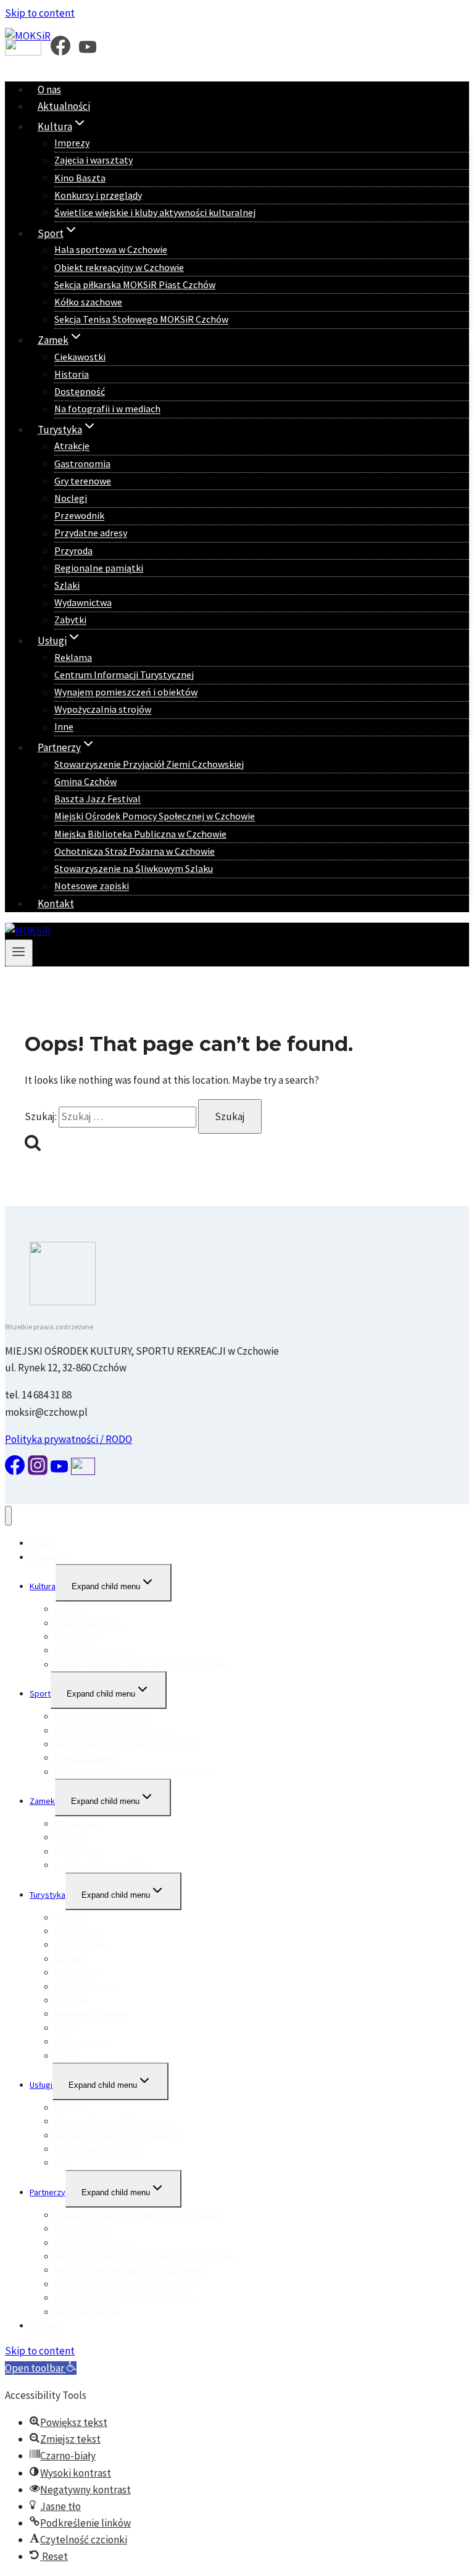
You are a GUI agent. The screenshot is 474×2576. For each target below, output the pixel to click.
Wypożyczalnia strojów (103, 710)
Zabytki (70, 620)
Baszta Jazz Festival (98, 799)
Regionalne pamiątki (99, 568)
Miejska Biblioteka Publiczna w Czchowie (140, 834)
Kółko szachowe (88, 302)
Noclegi (71, 498)
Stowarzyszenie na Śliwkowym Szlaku (134, 868)
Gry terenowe (83, 481)
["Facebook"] (60, 51)
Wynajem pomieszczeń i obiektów (126, 692)
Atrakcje (72, 446)
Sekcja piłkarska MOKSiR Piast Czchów (135, 285)
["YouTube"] (88, 51)
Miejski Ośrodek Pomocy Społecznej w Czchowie (155, 816)
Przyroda (73, 551)
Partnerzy (48, 2192)
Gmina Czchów (85, 781)
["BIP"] (83, 1471)
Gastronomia (82, 463)
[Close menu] (8, 1516)
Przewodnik (79, 516)
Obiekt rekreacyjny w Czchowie (119, 267)
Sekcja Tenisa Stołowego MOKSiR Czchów (141, 320)
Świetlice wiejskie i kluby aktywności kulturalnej (155, 212)
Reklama (73, 657)
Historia (72, 374)
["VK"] (23, 51)
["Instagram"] (38, 1471)
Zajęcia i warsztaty (94, 160)
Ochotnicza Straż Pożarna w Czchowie (135, 851)
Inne (64, 727)
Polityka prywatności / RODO (69, 1439)
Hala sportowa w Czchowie (111, 250)
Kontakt (56, 904)
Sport (40, 1693)
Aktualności (64, 106)
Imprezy (72, 143)
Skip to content (40, 13)
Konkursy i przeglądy (98, 195)
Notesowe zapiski (92, 886)
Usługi (41, 2085)
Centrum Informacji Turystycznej (124, 675)
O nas (49, 89)
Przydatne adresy (91, 533)
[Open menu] (19, 953)
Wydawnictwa (83, 603)
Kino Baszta (80, 178)
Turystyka (48, 1895)
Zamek (42, 1801)
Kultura (43, 1586)
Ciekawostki (80, 357)
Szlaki (67, 585)
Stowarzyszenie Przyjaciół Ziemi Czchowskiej (149, 764)
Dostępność (80, 391)
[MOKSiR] (28, 931)
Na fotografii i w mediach (107, 409)
